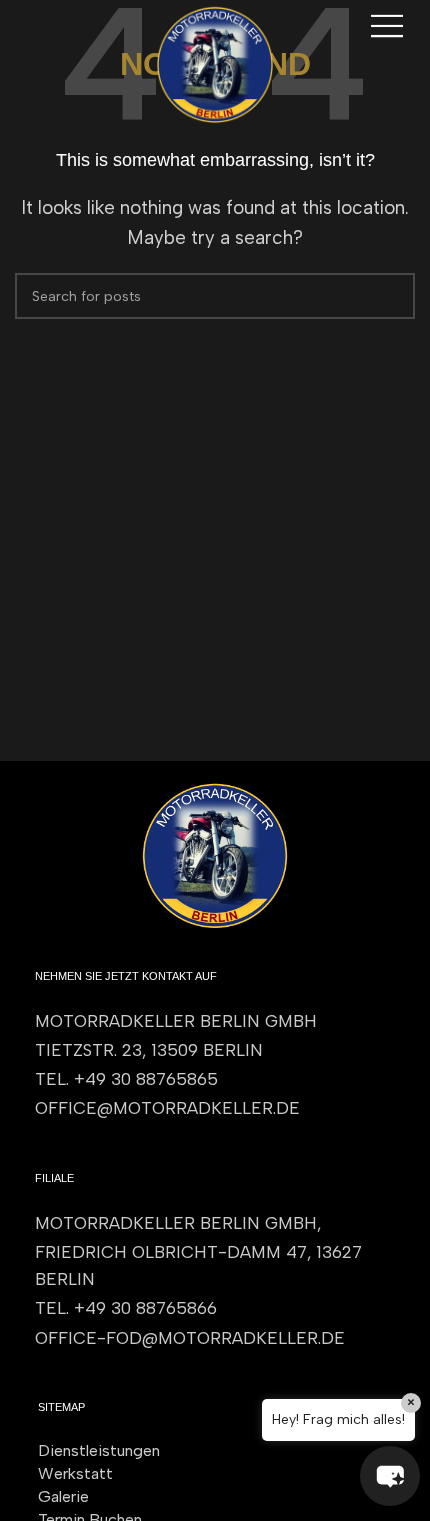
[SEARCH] (392, 296)
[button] (390, 1476)
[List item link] (215, 1079)
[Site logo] (215, 63)
